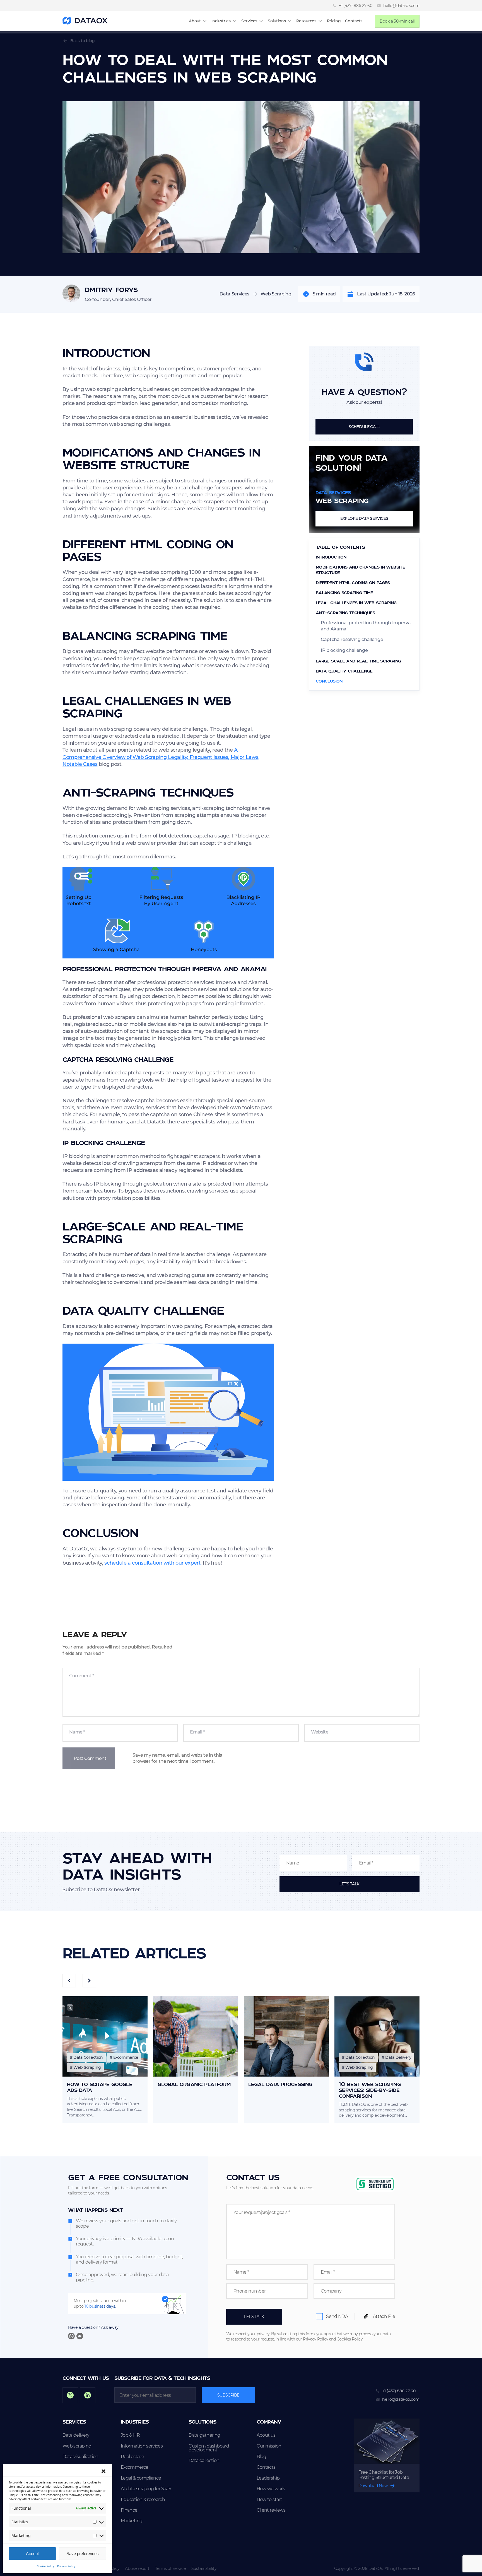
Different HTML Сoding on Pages (353, 582)
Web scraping (77, 2446)
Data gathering (204, 2435)
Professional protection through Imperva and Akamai (366, 626)
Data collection (204, 2461)
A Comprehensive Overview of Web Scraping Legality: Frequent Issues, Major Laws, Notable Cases (161, 757)
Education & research (143, 2500)
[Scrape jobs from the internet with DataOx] (85, 21)
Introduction (331, 557)
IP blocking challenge (344, 650)
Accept (32, 2554)
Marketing (132, 2521)
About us (266, 2435)
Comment (81, 1676)
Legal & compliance (141, 2478)
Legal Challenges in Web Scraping (356, 603)
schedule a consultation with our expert (152, 1563)
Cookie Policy (46, 2566)
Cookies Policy (350, 2339)
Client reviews (271, 2510)
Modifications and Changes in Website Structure (360, 570)
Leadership (268, 2478)
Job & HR (130, 2435)
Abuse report (137, 2568)
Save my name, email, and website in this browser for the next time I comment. (177, 1758)
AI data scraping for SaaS (146, 2489)
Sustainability (204, 2568)
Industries (221, 21)
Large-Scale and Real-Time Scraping (358, 661)
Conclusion (329, 681)
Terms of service (170, 2568)
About (195, 21)
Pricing (334, 21)
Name (77, 1732)
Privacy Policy (66, 2566)
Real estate (132, 2457)
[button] (103, 2471)
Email (197, 1732)
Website (320, 1732)
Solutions (277, 21)
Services (249, 21)
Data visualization (80, 2457)
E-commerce (135, 2467)
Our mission (269, 2446)
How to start (269, 2500)
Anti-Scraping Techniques (345, 613)
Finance (129, 2510)
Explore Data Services (364, 518)
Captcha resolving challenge (352, 639)
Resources (306, 21)
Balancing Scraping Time (344, 593)
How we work (271, 2489)
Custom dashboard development (209, 2448)
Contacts (354, 21)
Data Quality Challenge (344, 671)
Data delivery (76, 2435)
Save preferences (83, 2554)
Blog (261, 2457)
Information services (142, 2446)
